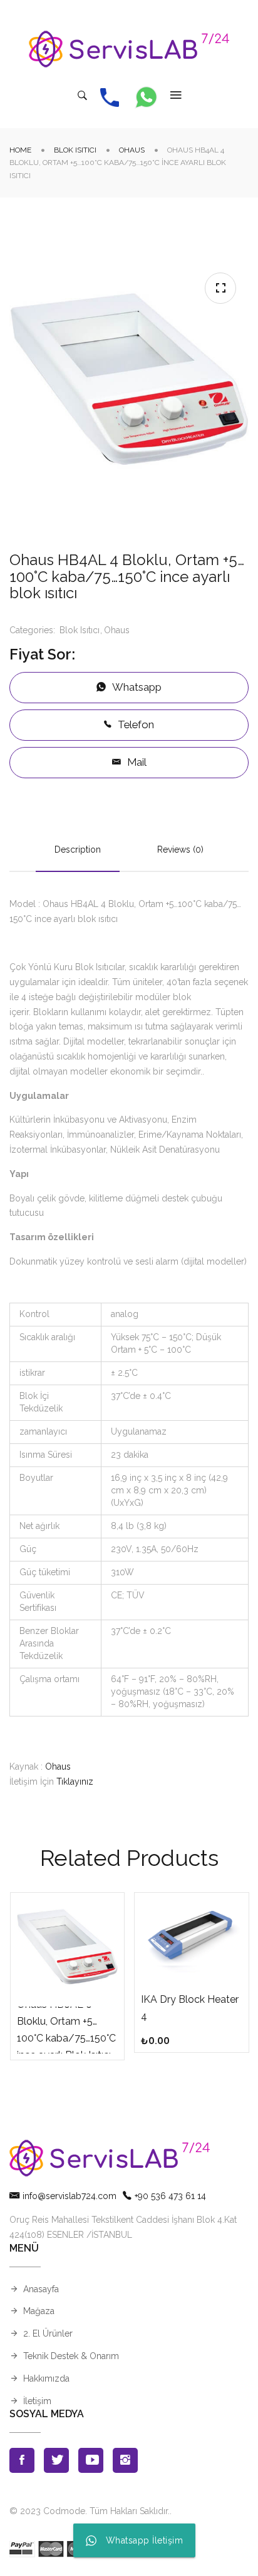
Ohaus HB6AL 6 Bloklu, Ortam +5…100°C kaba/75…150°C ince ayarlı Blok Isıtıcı (66, 2030)
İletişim (37, 2401)
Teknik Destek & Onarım (71, 2356)
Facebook (22, 2460)
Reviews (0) (180, 849)
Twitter (56, 2460)
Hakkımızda (46, 2378)
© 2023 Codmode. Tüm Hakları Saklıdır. (90, 2511)
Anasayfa (41, 2289)
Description (78, 849)
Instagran (125, 2460)
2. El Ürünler (48, 2333)
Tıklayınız (75, 1782)
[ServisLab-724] (129, 49)
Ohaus (132, 150)
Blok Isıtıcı (75, 150)
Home (20, 150)
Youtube (91, 2460)
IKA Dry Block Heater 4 (190, 2008)
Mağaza (39, 2311)
